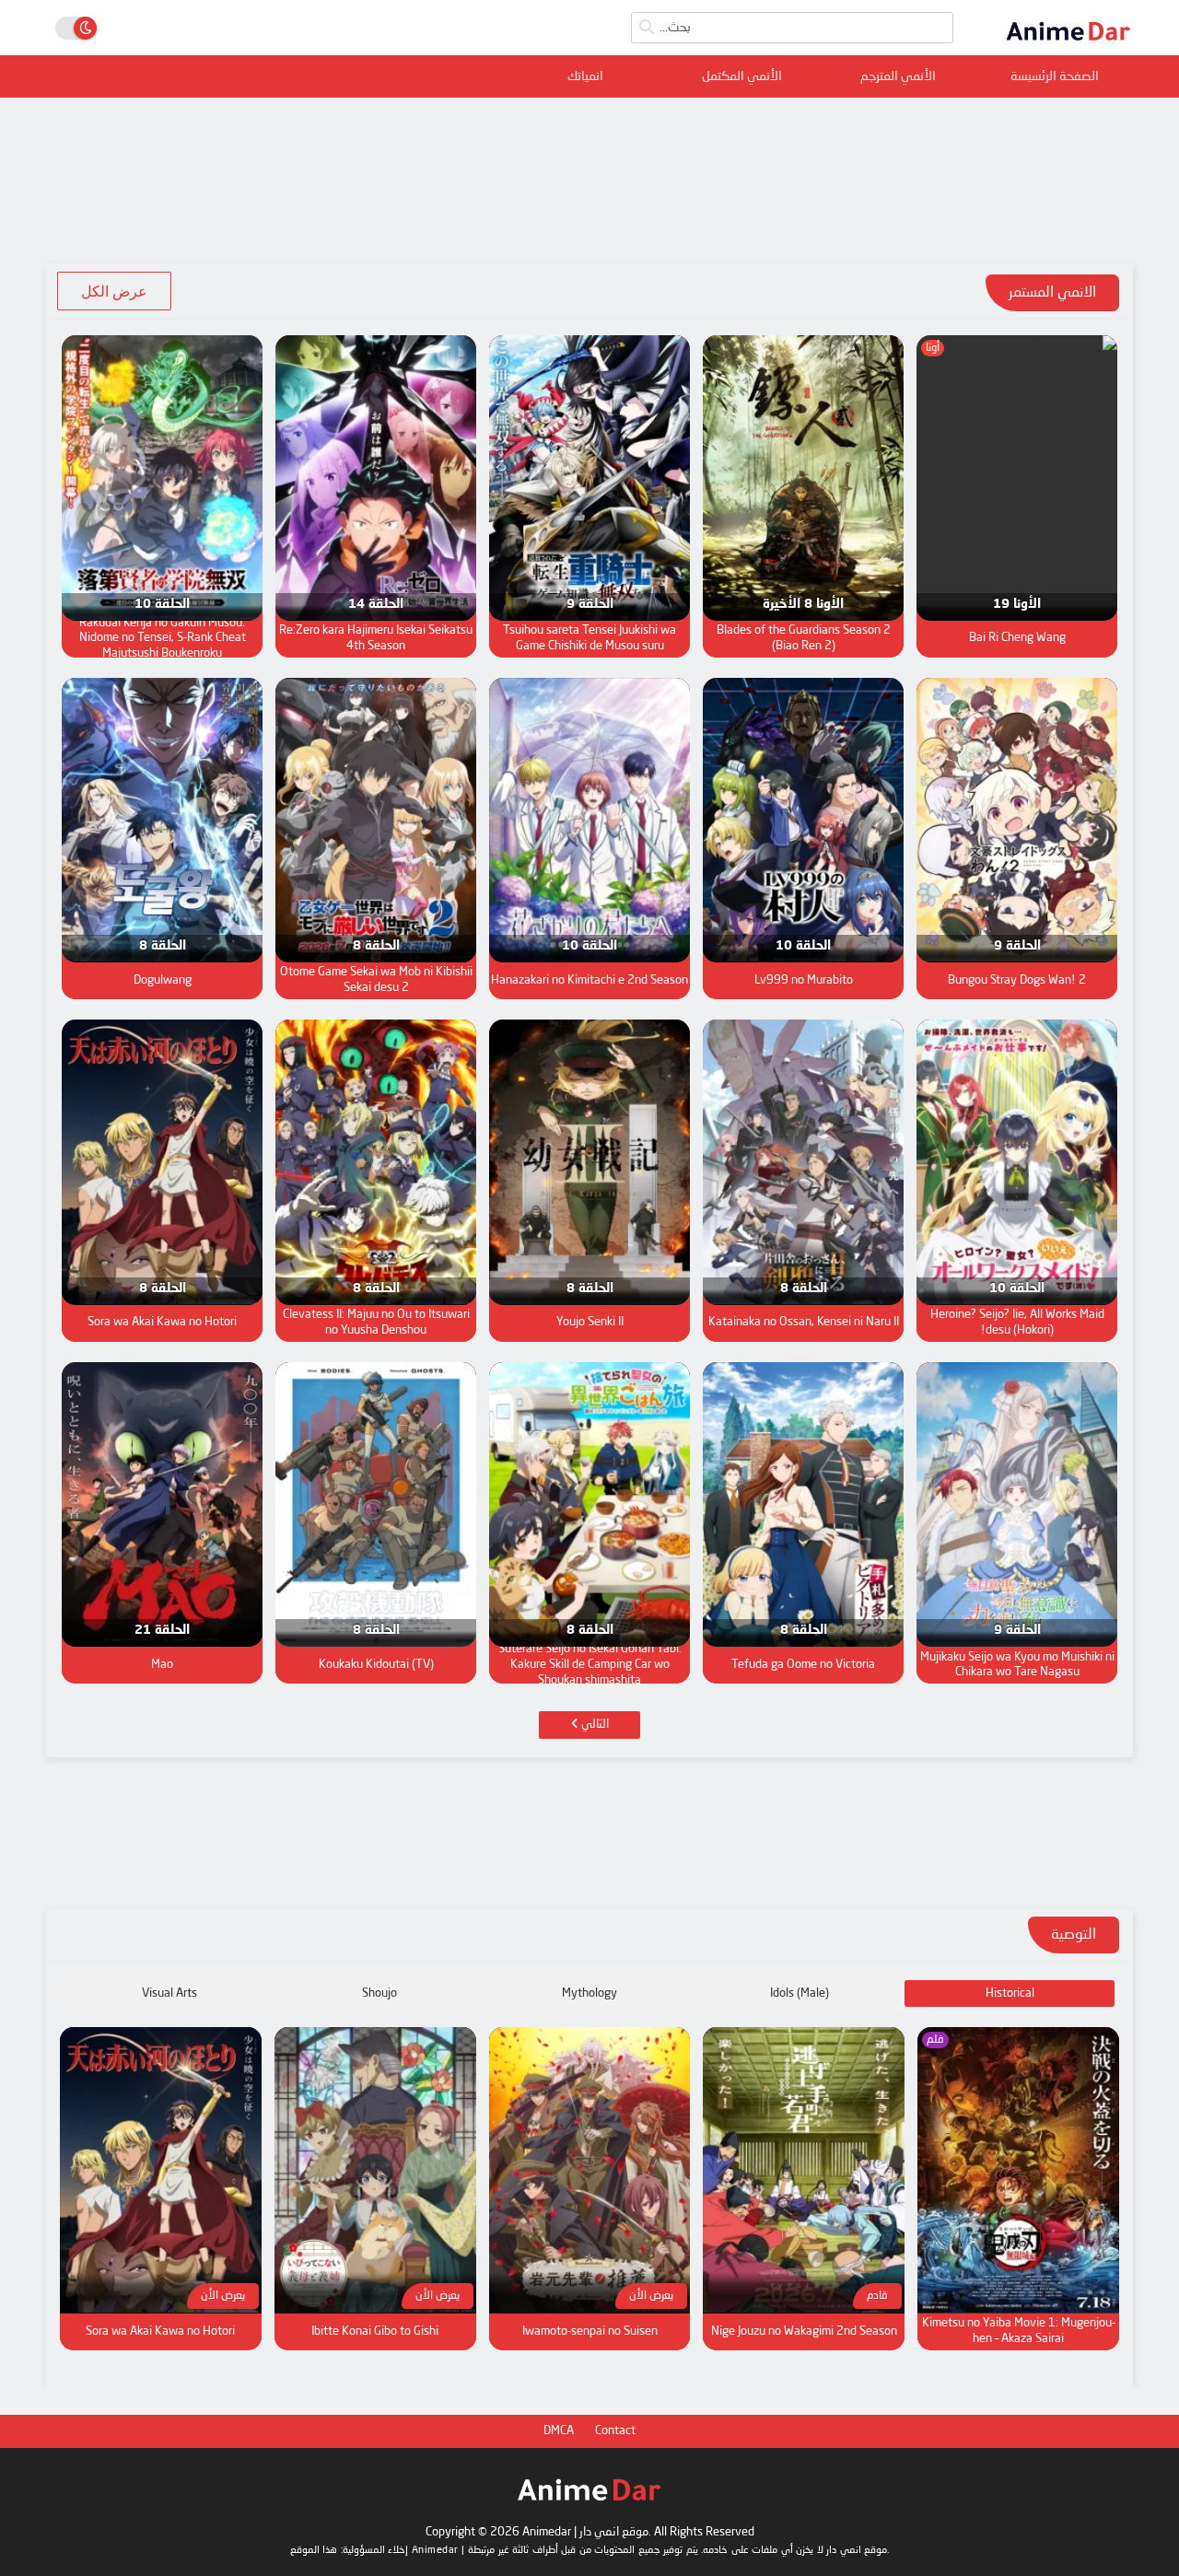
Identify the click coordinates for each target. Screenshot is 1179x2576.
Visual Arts (169, 1993)
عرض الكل (114, 291)
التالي (594, 1725)
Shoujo (379, 1993)
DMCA (559, 2431)
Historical (1010, 1993)
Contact (615, 2431)
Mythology (589, 1993)
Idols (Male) (800, 1993)
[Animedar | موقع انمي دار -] (1068, 44)
